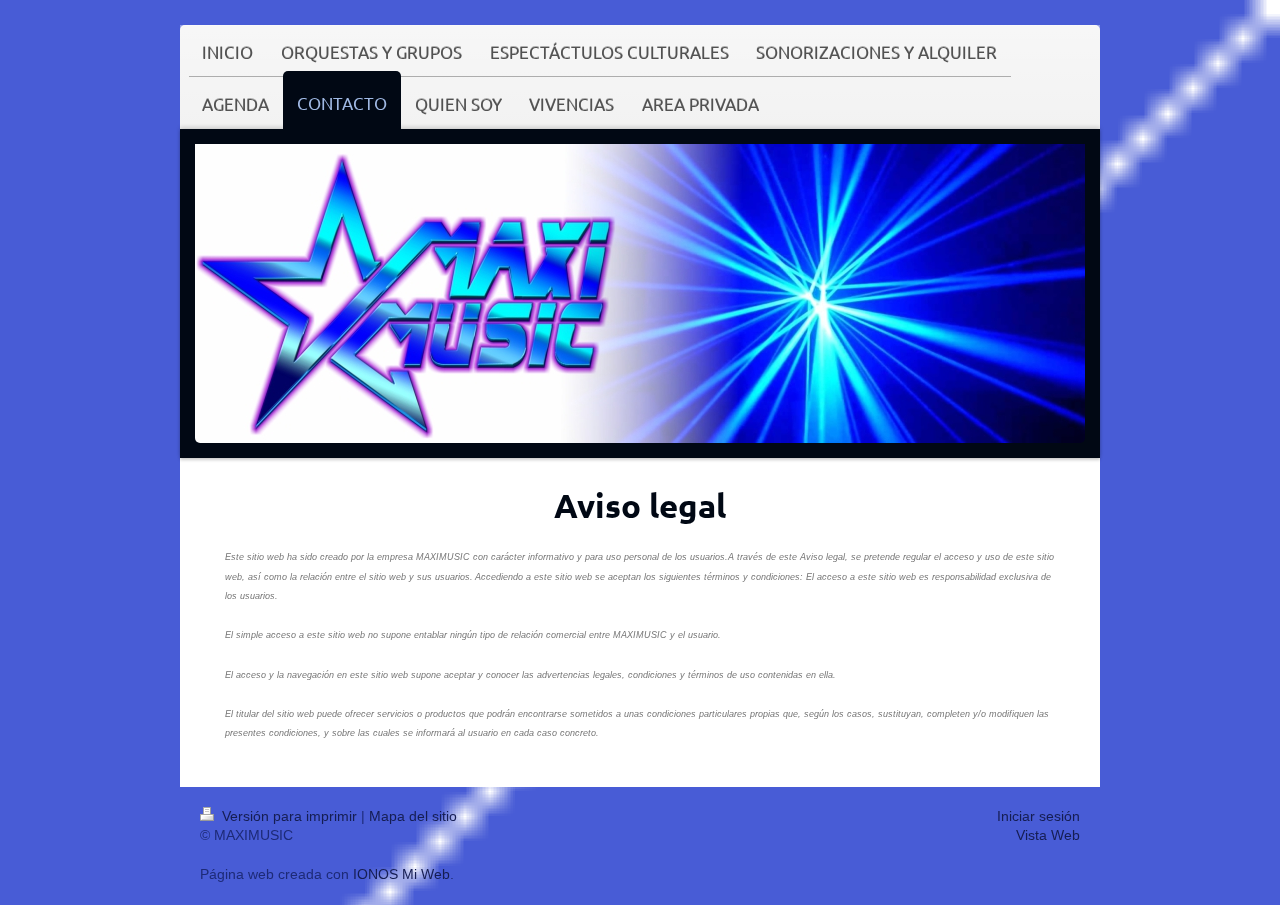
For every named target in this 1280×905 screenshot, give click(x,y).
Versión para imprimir (289, 816)
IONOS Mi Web (401, 874)
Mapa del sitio (413, 816)
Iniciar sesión (1038, 816)
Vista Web (1048, 835)
